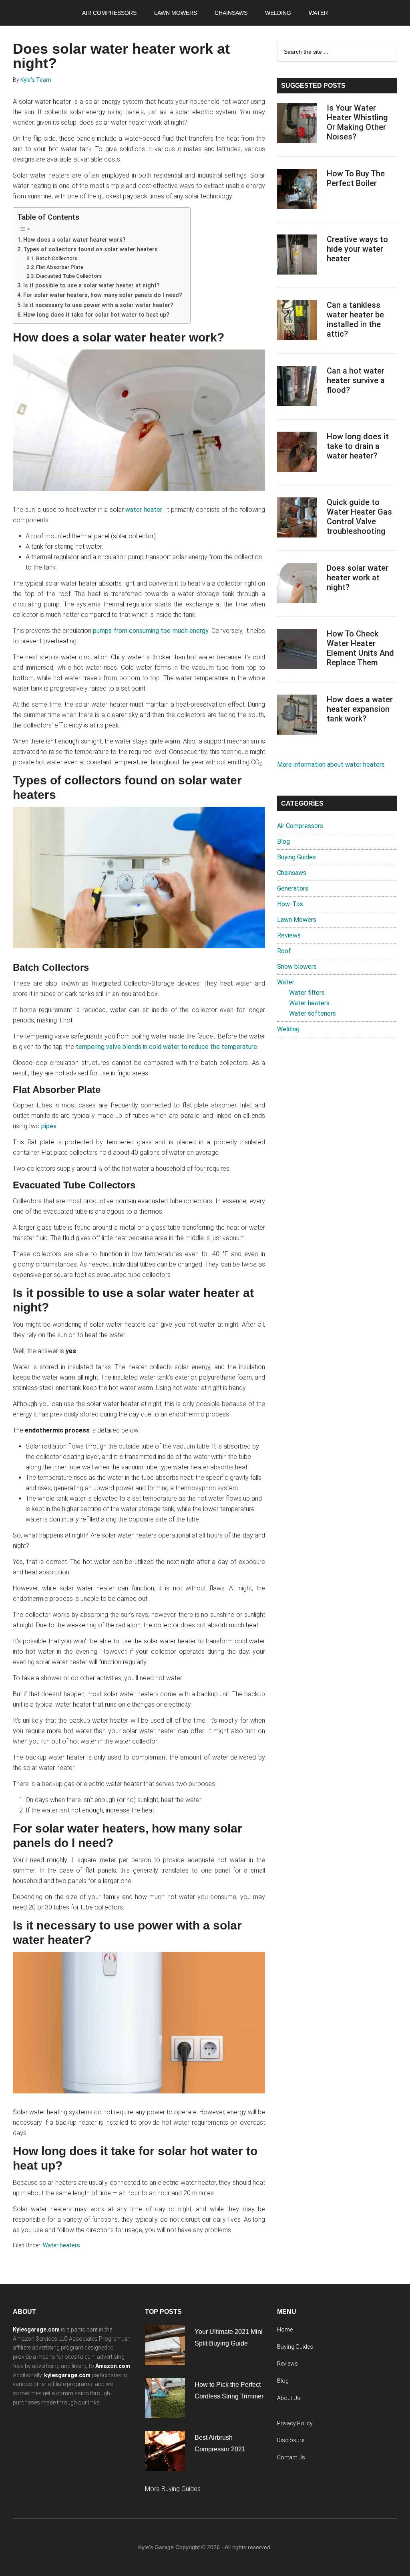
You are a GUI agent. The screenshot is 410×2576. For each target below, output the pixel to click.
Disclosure (291, 2440)
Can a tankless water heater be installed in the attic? (355, 319)
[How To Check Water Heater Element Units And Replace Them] (297, 651)
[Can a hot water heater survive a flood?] (297, 388)
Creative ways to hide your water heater (357, 249)
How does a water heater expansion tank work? (360, 709)
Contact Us (291, 2457)
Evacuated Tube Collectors (69, 276)
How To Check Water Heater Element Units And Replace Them (360, 648)
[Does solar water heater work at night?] (297, 585)
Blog (283, 841)
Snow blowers (297, 967)
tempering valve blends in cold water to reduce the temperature (166, 1047)
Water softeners (313, 1013)
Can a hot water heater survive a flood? (356, 380)
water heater (144, 510)
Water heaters (61, 2245)
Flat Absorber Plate (60, 267)
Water (286, 982)
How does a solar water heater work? (74, 240)
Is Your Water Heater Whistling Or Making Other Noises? (357, 122)
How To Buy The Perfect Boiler (356, 178)
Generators (293, 888)
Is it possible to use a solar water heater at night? (91, 286)
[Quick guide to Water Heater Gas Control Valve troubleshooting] (297, 519)
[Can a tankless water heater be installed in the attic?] (297, 322)
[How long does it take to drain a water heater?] (297, 453)
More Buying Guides (173, 2489)
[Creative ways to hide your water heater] (297, 256)
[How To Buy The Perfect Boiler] (297, 190)
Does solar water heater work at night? (358, 578)
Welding (288, 1029)
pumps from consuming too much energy (151, 631)
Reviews (289, 935)
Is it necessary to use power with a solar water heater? (98, 305)
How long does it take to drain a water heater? (358, 446)
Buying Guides (296, 857)
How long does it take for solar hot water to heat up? (96, 315)
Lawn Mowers (297, 920)
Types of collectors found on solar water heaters (90, 250)
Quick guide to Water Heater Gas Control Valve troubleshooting (359, 517)
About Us (289, 2398)
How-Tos (290, 904)
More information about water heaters (331, 765)
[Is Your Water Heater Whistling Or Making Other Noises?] (297, 125)
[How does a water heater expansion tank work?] (297, 716)
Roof (284, 951)
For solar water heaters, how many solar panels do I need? (103, 295)
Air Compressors (300, 826)
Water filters (307, 993)
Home (285, 2330)
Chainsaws (292, 873)
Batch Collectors (57, 258)
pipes (49, 1126)
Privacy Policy (295, 2423)
